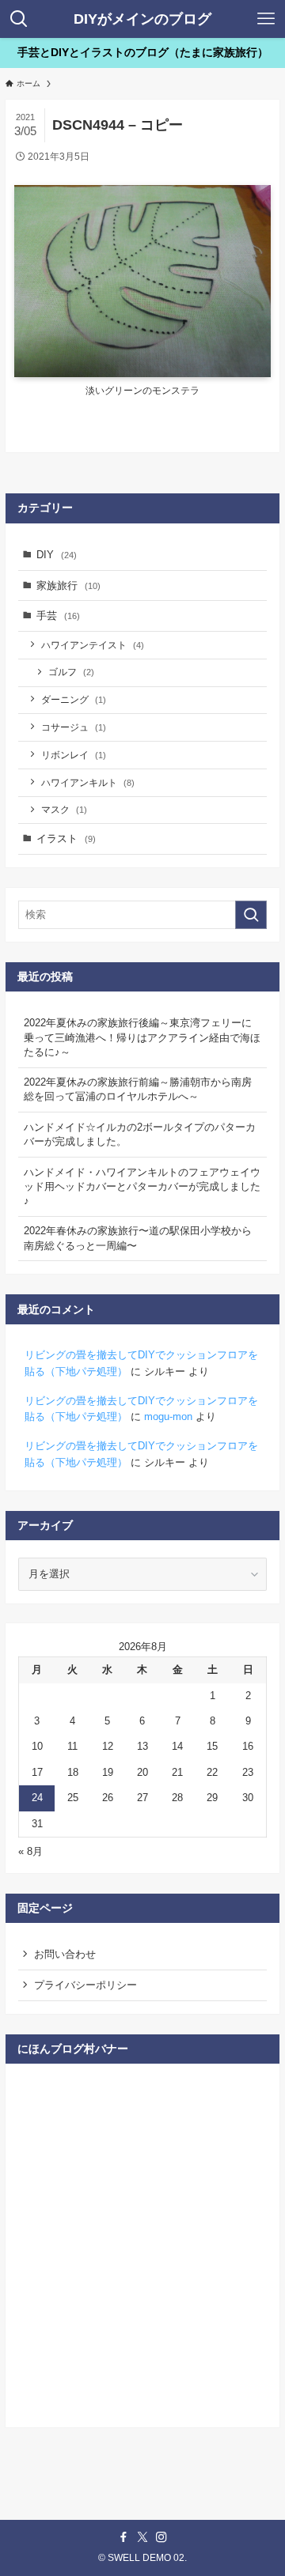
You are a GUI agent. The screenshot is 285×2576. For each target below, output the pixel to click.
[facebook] (123, 2537)
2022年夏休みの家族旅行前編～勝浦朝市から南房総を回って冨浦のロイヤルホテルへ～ (138, 1089)
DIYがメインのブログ (142, 19)
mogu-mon (168, 1416)
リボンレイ (74, 755)
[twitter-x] (142, 2537)
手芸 (58, 616)
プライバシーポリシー (85, 1985)
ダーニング (74, 699)
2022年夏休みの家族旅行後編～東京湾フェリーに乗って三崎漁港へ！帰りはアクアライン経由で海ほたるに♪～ (142, 1037)
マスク (64, 809)
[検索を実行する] (251, 915)
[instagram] (161, 2537)
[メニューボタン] (266, 19)
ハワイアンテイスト (93, 645)
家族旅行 (68, 585)
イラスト (66, 839)
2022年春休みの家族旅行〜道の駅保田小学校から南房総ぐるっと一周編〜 (138, 1238)
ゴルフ (71, 672)
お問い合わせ (65, 1954)
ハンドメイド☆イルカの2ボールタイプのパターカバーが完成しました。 (140, 1134)
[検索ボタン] (19, 19)
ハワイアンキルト (88, 782)
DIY (57, 555)
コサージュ (74, 727)
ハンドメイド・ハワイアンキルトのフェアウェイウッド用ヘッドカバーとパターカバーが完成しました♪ (142, 1186)
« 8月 (30, 1851)
